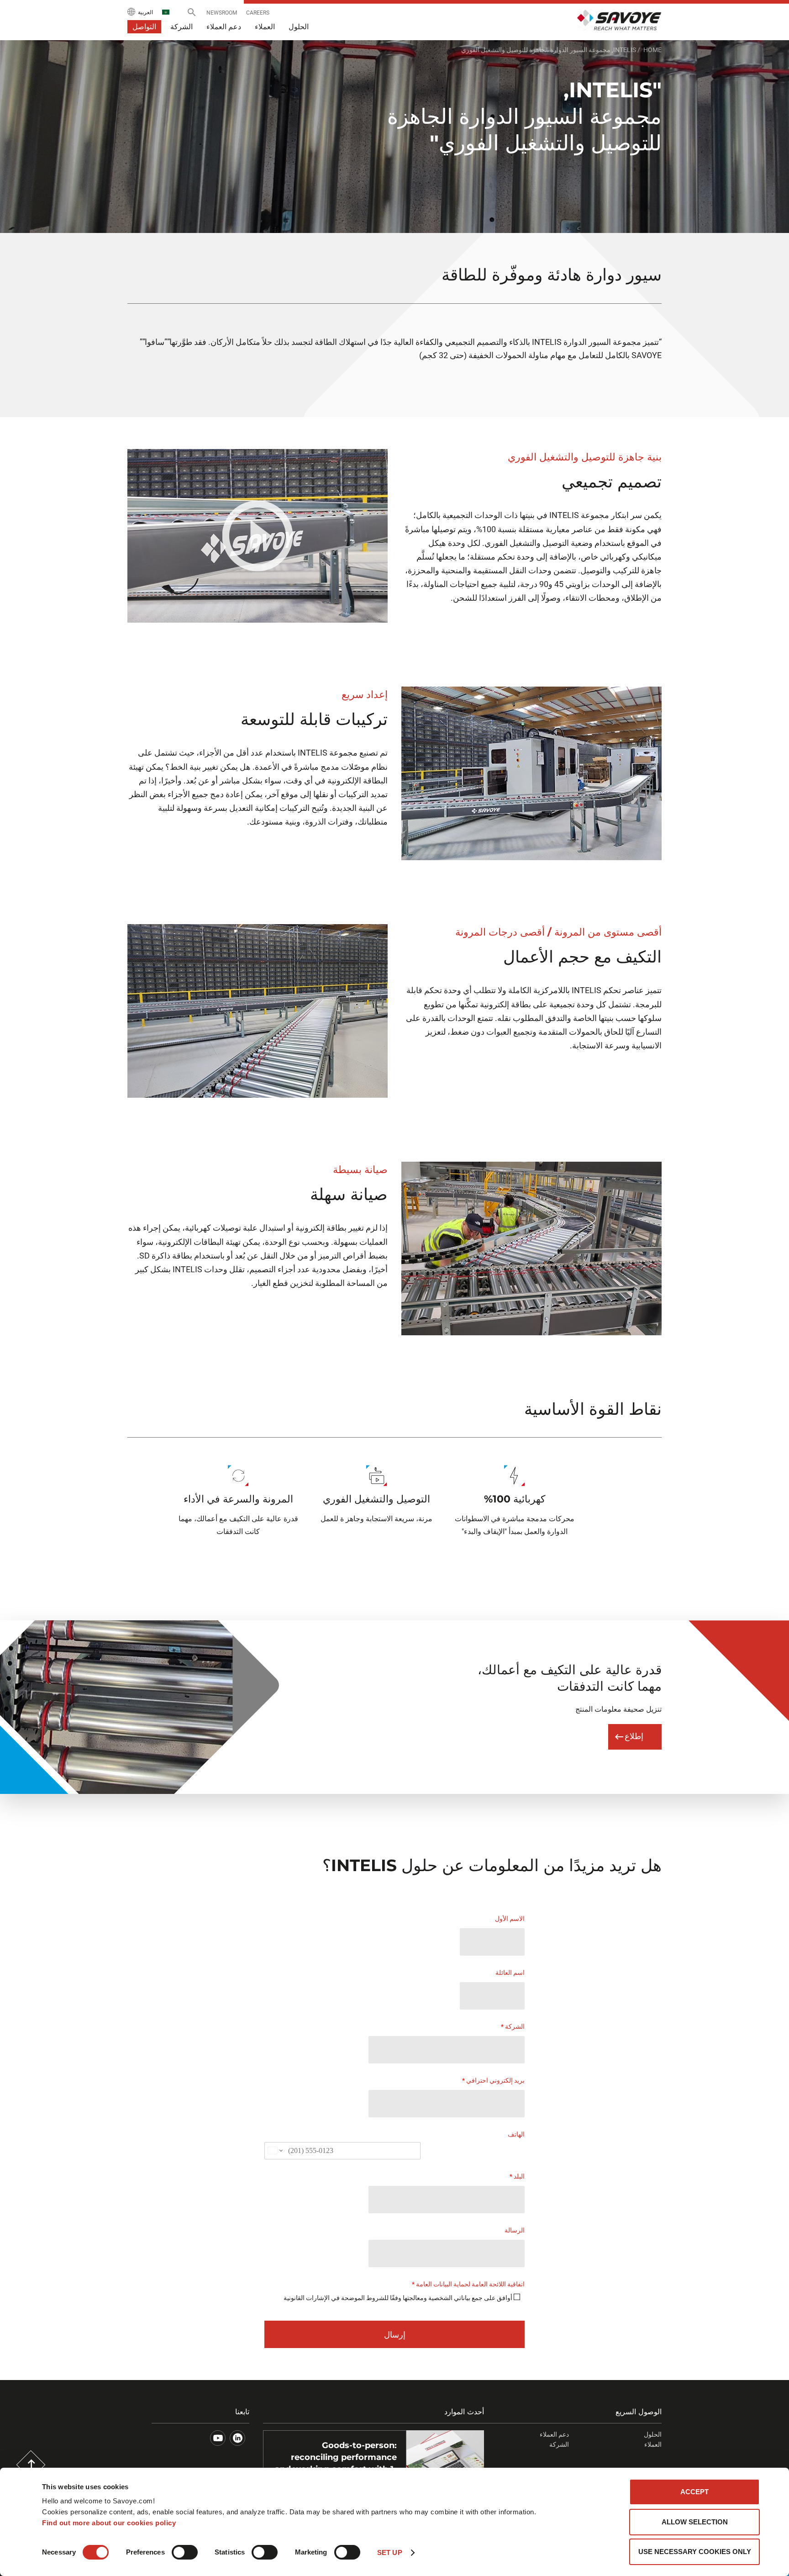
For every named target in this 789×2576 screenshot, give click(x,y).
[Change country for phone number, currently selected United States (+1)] (275, 2151)
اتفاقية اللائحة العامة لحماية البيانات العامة (468, 2284)
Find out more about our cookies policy (109, 2523)
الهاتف (516, 2134)
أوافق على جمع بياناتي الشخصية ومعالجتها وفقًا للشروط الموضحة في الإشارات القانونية (398, 2298)
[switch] (185, 2552)
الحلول (653, 2434)
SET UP (390, 2552)
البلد (517, 2176)
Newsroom (222, 13)
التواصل (144, 27)
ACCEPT (694, 2492)
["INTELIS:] (258, 536)
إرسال (395, 2335)
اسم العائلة (510, 1973)
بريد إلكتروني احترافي (493, 2080)
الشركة (513, 2026)
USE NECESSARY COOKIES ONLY (695, 2552)
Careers (258, 13)
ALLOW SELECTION (695, 2522)
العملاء (653, 2444)
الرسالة (515, 2230)
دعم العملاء (554, 2434)
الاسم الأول (510, 1919)
